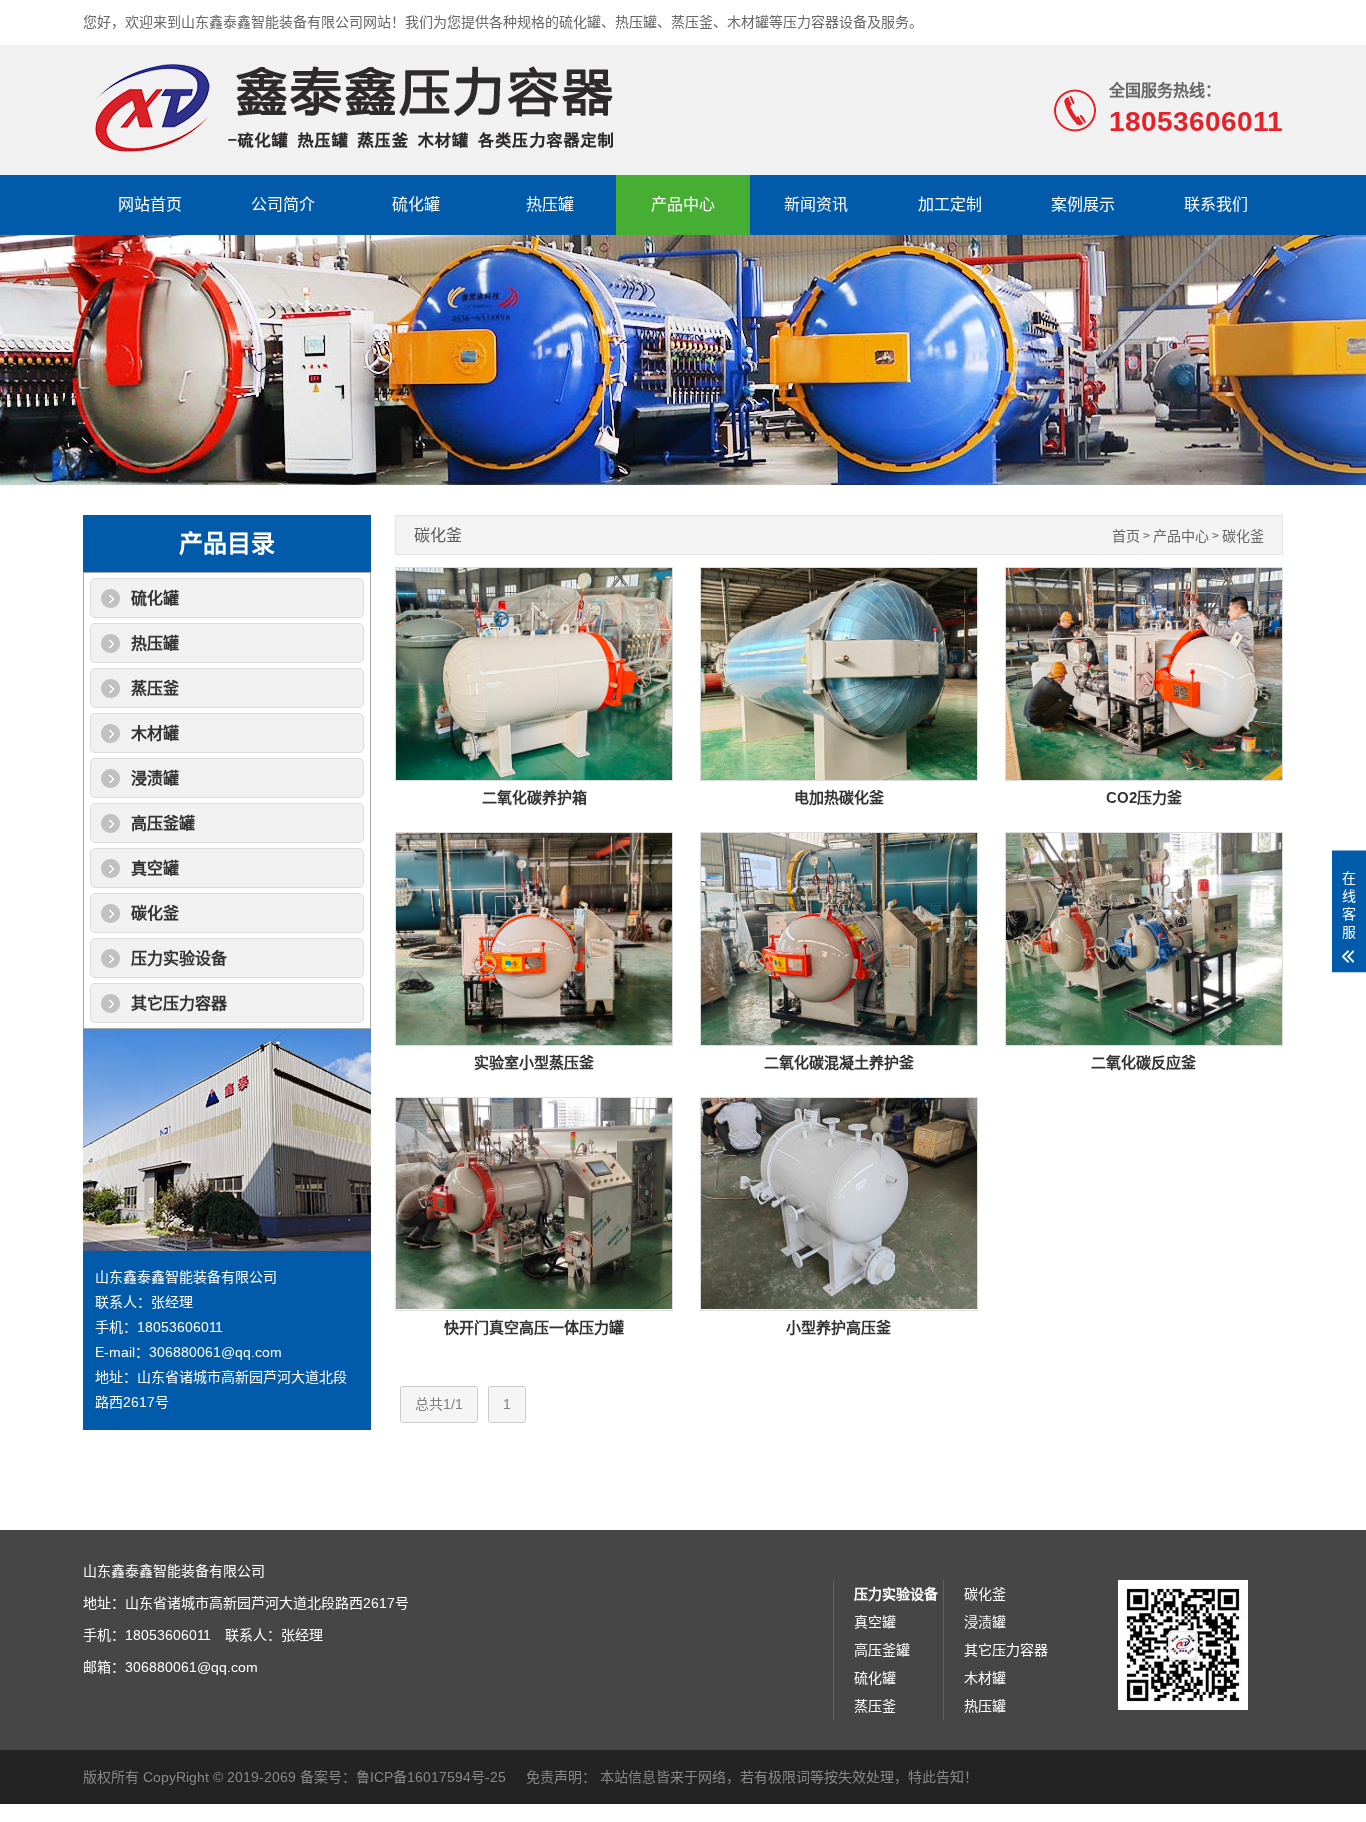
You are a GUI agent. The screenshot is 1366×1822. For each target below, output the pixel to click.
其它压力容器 (179, 1003)
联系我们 (1216, 204)
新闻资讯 (816, 204)
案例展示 (1083, 204)
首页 (1126, 536)
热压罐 (550, 204)
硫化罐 (416, 204)
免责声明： (561, 1777)
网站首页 (150, 204)
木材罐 (155, 733)
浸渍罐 (155, 778)
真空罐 (155, 868)
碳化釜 (155, 913)
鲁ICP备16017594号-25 (431, 1777)
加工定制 (950, 204)
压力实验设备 (179, 958)
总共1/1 (439, 1404)
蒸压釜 (155, 688)
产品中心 (683, 204)
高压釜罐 (163, 823)
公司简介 (283, 204)
